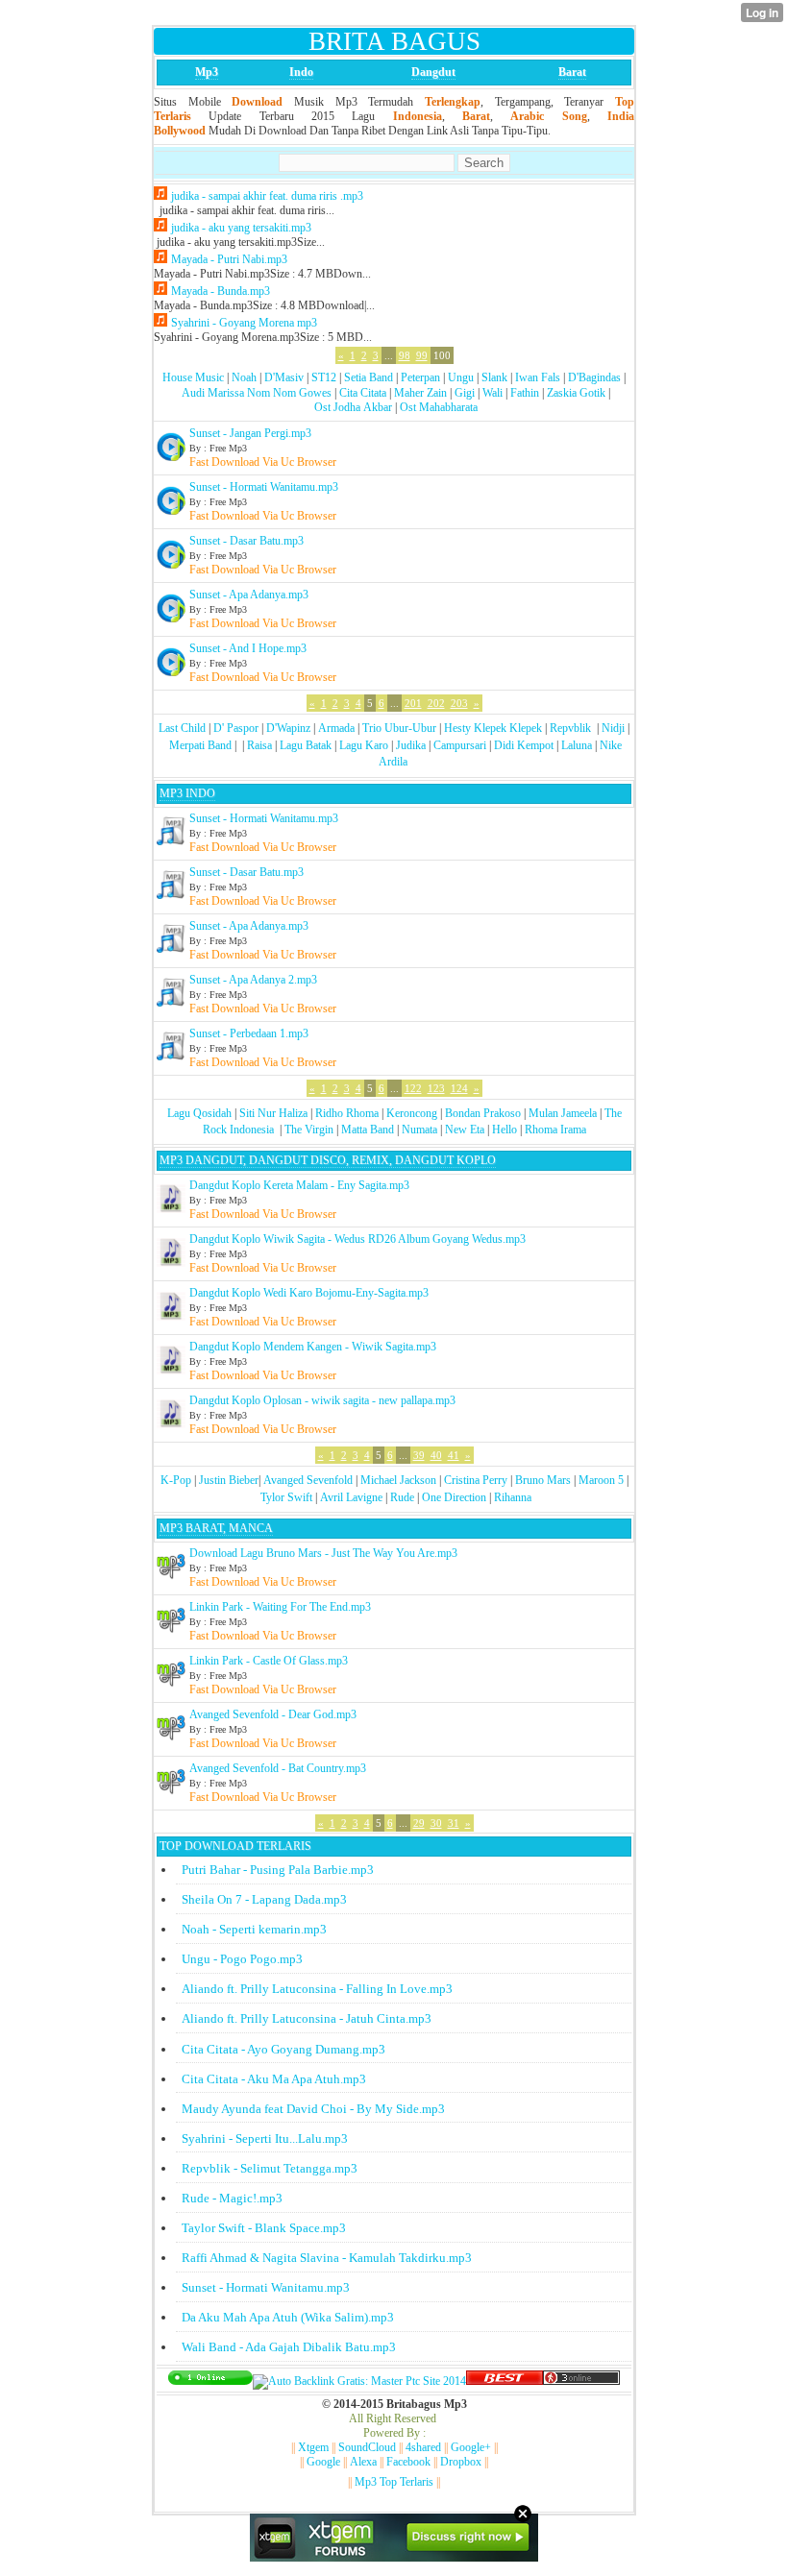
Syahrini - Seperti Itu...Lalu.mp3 (265, 2139)
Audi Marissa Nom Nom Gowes (257, 393)
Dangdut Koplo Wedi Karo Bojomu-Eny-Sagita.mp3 (309, 1293)
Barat (572, 72)
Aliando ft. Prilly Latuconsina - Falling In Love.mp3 (317, 1989)
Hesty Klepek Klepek (493, 728)
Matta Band (368, 1130)
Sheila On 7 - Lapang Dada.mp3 (264, 1899)
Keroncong (412, 1113)
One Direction (454, 1497)
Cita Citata (363, 393)
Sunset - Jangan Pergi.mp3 (250, 433)
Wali (492, 393)
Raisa (259, 745)
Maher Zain (420, 393)
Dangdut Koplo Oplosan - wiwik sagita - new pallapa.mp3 (322, 1400)
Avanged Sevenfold (308, 1480)
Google (323, 2462)
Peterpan (420, 377)
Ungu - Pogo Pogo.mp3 (242, 1959)
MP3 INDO (187, 793)
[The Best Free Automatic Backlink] (505, 2381)
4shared (423, 2447)
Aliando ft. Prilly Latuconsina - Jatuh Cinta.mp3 (307, 2018)
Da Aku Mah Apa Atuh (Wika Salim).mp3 (288, 2317)
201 (413, 703)
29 (419, 1823)
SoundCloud (367, 2447)
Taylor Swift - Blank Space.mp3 (264, 2228)
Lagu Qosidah (199, 1113)
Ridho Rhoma (347, 1113)
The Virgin (309, 1130)
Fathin (525, 393)
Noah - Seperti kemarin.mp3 (254, 1929)
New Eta (465, 1130)
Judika (411, 745)
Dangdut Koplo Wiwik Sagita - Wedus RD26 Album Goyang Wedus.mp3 (357, 1239)
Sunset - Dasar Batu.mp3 (246, 541)
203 (459, 703)
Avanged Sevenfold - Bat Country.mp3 (278, 1768)
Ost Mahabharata (439, 407)
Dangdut (433, 72)
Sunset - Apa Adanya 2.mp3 (253, 980)
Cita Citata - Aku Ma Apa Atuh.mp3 (274, 2079)
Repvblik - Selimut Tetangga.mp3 (270, 2168)
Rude (402, 1497)
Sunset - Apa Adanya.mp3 (249, 595)
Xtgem (313, 2447)
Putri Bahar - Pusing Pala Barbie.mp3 (278, 1870)
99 (422, 355)
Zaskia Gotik (576, 393)
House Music (193, 377)
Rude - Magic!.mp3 (232, 2198)
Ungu (461, 377)
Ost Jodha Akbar (353, 407)
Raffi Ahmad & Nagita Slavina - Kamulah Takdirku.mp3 (327, 2258)
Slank (494, 377)
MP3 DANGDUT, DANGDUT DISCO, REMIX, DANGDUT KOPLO (328, 1160)
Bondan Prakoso (483, 1113)
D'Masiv (284, 377)
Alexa (363, 2462)
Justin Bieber (229, 1480)
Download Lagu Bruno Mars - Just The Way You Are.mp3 (323, 1553)
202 (436, 703)
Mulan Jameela (563, 1113)
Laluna (577, 745)
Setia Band (369, 377)
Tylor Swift (286, 1497)
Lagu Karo (364, 745)
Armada (336, 728)
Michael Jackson (398, 1480)
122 (413, 1088)
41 (454, 1455)
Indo (301, 72)
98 (405, 355)
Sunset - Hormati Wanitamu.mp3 (264, 487)
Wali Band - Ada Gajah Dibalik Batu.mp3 (289, 2347)
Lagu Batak (306, 745)
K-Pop (176, 1480)
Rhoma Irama (555, 1130)
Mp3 (207, 72)
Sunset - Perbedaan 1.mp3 (249, 1033)
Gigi (465, 393)
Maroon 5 (601, 1480)
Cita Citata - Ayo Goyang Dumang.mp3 (283, 2049)
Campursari (460, 745)
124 (459, 1088)
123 (436, 1088)
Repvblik (570, 728)
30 (436, 1823)
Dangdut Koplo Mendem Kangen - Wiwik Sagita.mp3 (313, 1347)
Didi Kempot (524, 745)
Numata (419, 1130)
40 (436, 1455)
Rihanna (513, 1497)
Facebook (408, 2462)
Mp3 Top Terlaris (394, 2482)
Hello (505, 1130)
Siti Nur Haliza (273, 1113)
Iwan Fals (538, 377)
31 (454, 1823)
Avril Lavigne (351, 1497)
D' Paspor (236, 728)
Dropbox (461, 2462)
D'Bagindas (594, 377)
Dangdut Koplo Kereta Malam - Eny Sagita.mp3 (299, 1185)
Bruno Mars (543, 1480)
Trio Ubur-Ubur (399, 728)
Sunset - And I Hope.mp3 (248, 648)
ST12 (324, 377)
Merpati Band (200, 745)
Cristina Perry (476, 1480)
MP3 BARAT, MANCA (216, 1528)
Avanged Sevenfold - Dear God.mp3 (273, 1714)
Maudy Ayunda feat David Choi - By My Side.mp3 (313, 2109)
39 (419, 1455)
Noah (244, 377)
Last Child (182, 728)
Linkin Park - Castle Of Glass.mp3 (269, 1661)
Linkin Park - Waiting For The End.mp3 (280, 1607)
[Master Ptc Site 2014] (359, 2381)
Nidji (613, 728)
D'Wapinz (288, 728)
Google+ (471, 2447)
